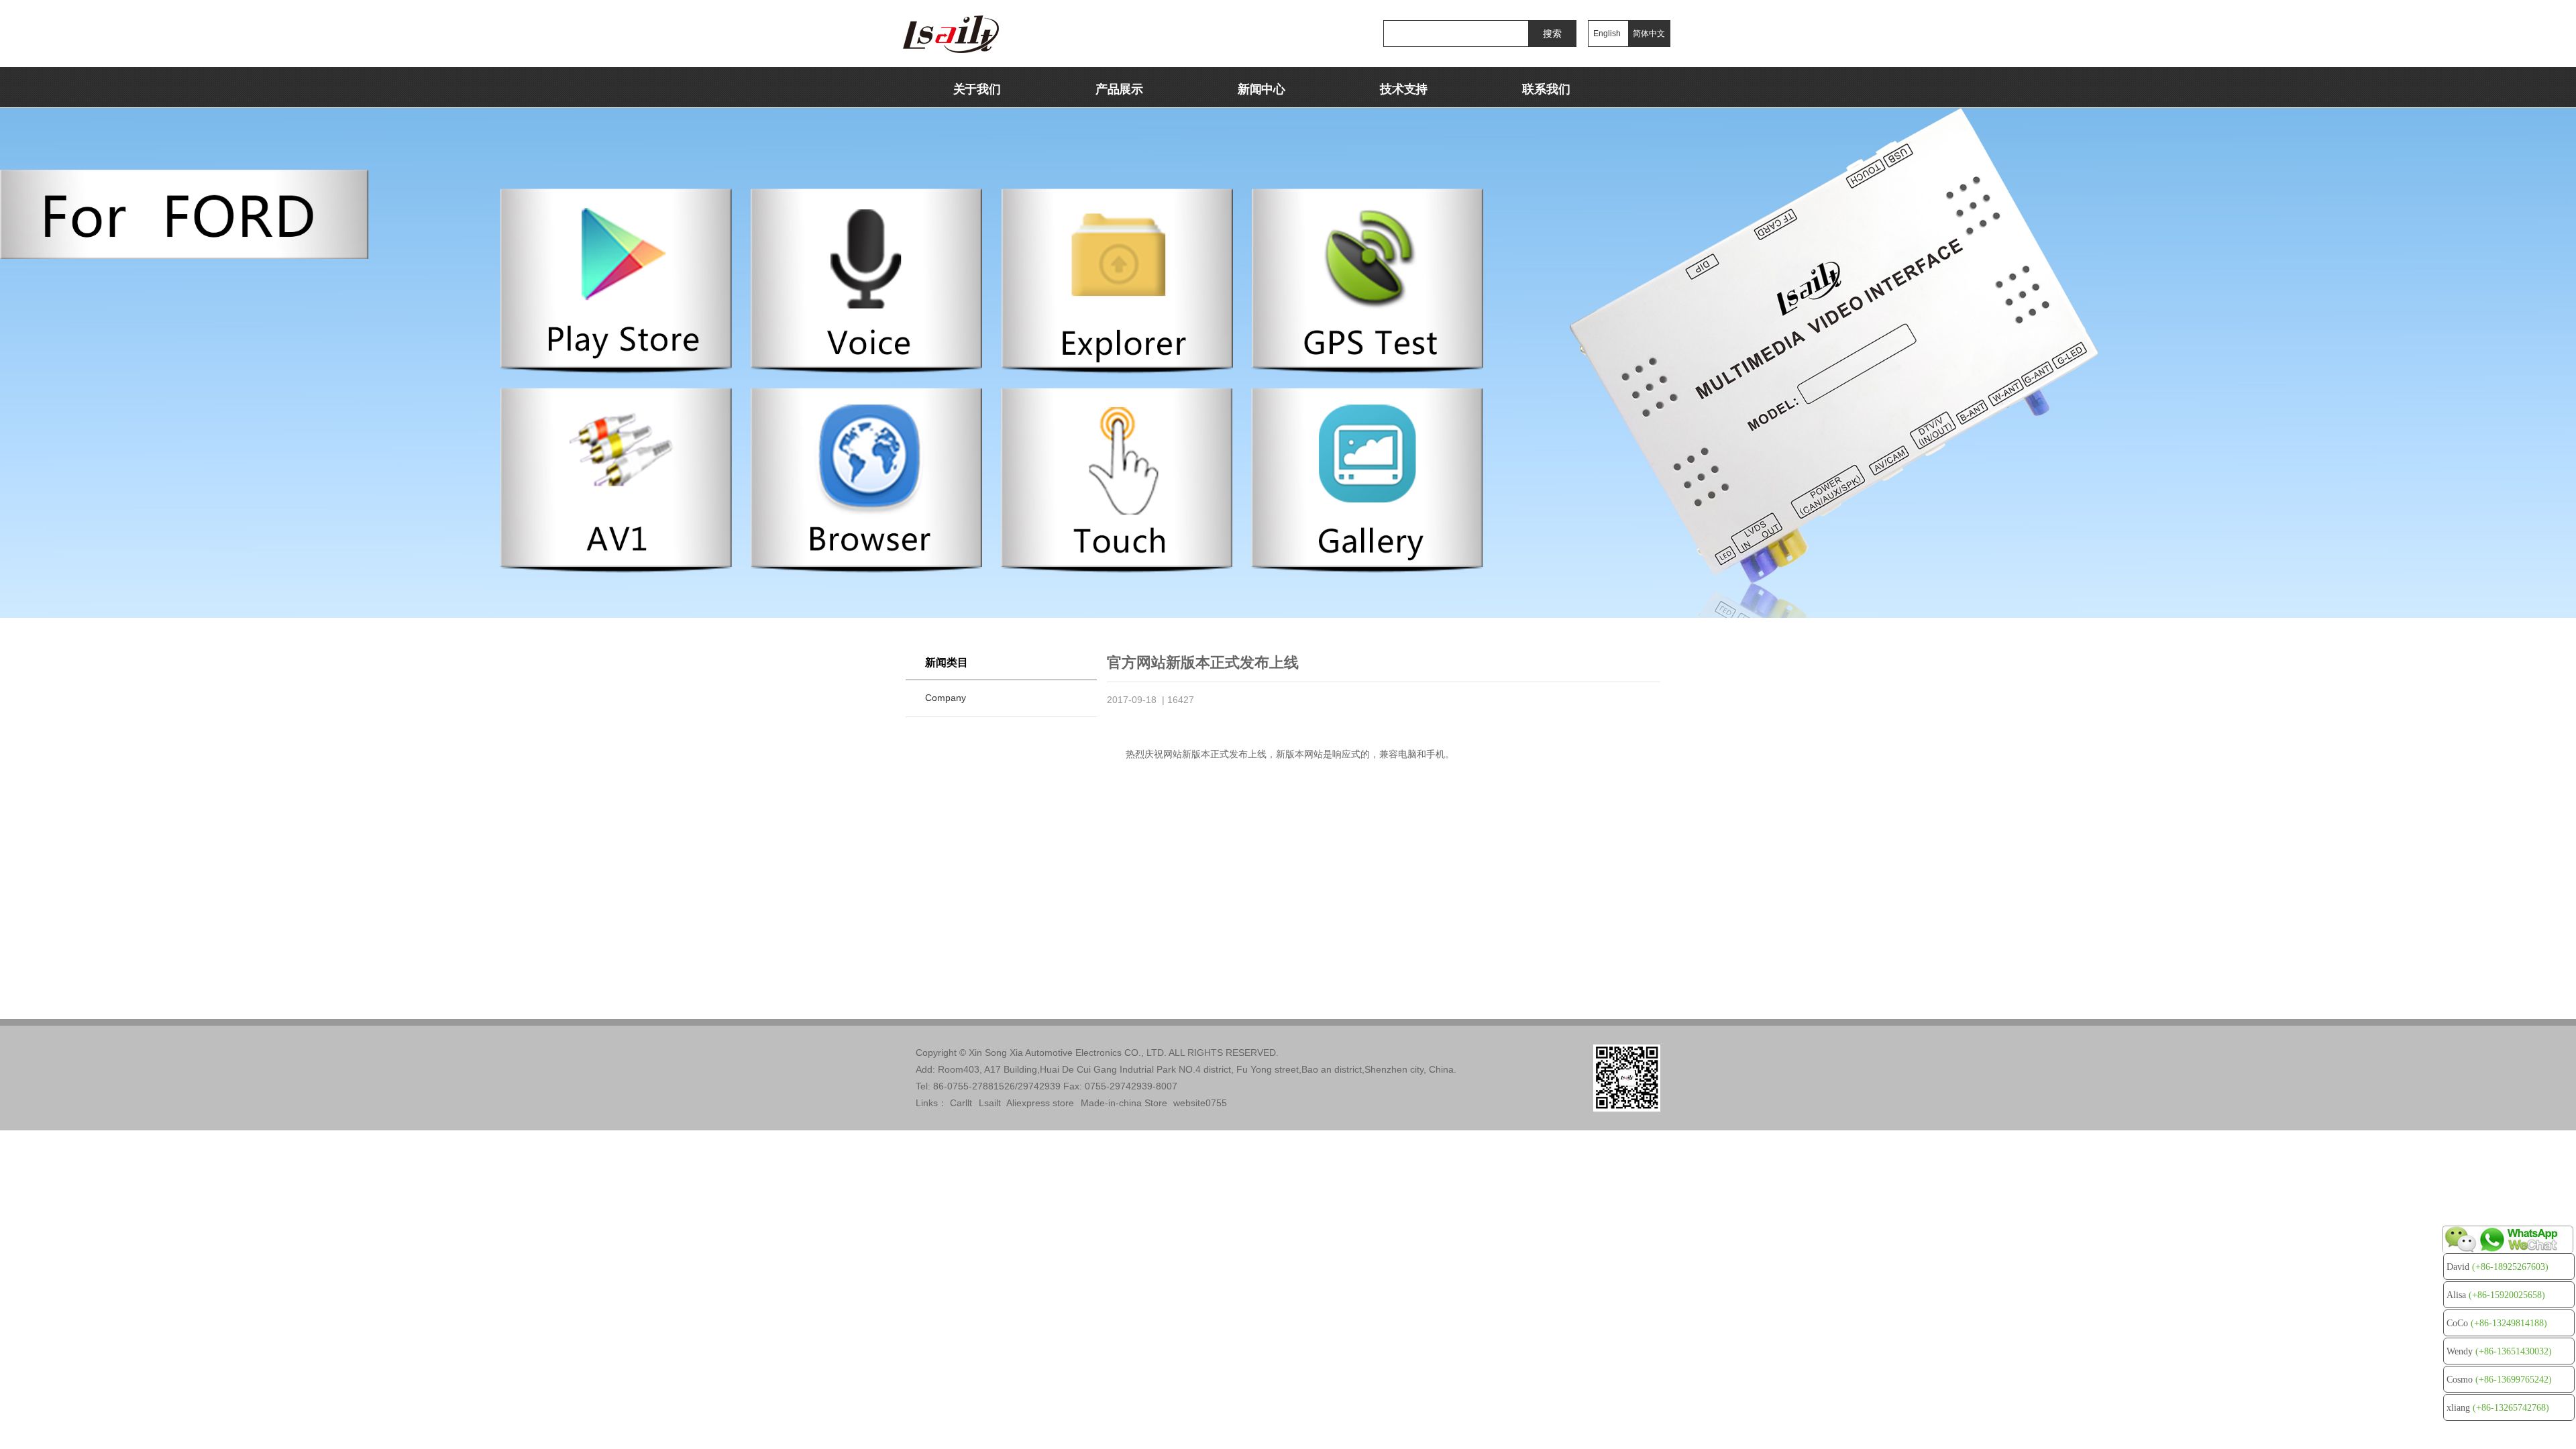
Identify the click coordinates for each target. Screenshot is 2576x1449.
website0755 (1200, 1103)
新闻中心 (1262, 89)
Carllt (961, 1103)
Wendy (2499, 1351)
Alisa (2496, 1295)
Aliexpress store (1040, 1103)
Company (946, 698)
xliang (2498, 1408)
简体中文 (1649, 34)
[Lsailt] (978, 34)
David (2498, 1267)
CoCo (2497, 1323)
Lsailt (990, 1103)
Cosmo (2499, 1380)
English (1607, 34)
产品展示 (1119, 89)
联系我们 (1546, 89)
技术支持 (1404, 89)
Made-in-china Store (1124, 1103)
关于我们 (977, 89)
